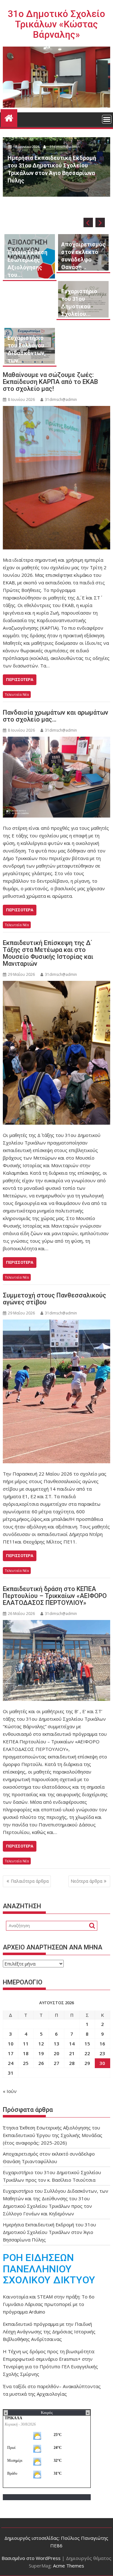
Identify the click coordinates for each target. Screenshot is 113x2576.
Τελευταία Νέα (17, 694)
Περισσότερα (20, 680)
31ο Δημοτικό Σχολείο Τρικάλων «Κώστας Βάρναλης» (56, 24)
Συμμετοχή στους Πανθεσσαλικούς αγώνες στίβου (54, 1299)
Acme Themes (69, 2566)
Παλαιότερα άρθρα (30, 1881)
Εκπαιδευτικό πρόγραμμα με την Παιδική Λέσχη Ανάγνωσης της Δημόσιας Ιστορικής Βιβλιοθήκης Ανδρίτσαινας (49, 2331)
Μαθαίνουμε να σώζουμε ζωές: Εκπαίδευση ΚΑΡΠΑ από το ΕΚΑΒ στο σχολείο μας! (50, 382)
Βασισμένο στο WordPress (31, 2558)
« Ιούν (10, 2091)
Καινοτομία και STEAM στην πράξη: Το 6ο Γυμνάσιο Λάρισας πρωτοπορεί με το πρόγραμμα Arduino (49, 2304)
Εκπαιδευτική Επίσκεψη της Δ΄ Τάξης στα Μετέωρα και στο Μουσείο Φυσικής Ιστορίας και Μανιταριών (48, 953)
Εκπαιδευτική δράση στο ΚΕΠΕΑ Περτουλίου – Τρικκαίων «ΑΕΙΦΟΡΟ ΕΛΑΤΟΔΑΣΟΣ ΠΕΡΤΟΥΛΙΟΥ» (55, 1596)
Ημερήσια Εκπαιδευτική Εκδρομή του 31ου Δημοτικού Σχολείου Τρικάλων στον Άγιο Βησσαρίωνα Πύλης (49, 2232)
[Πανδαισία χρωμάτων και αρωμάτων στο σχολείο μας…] (57, 777)
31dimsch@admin (66, 181)
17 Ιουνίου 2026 (28, 181)
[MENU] (107, 119)
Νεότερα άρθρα (86, 1881)
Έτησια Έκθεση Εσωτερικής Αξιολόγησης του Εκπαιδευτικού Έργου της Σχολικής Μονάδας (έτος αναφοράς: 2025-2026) (53, 2135)
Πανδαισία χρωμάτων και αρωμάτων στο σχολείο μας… (56, 716)
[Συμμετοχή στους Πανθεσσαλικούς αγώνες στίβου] (57, 1391)
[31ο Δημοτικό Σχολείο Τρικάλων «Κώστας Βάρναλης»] (9, 117)
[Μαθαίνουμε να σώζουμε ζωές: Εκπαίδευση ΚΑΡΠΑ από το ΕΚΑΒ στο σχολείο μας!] (57, 478)
